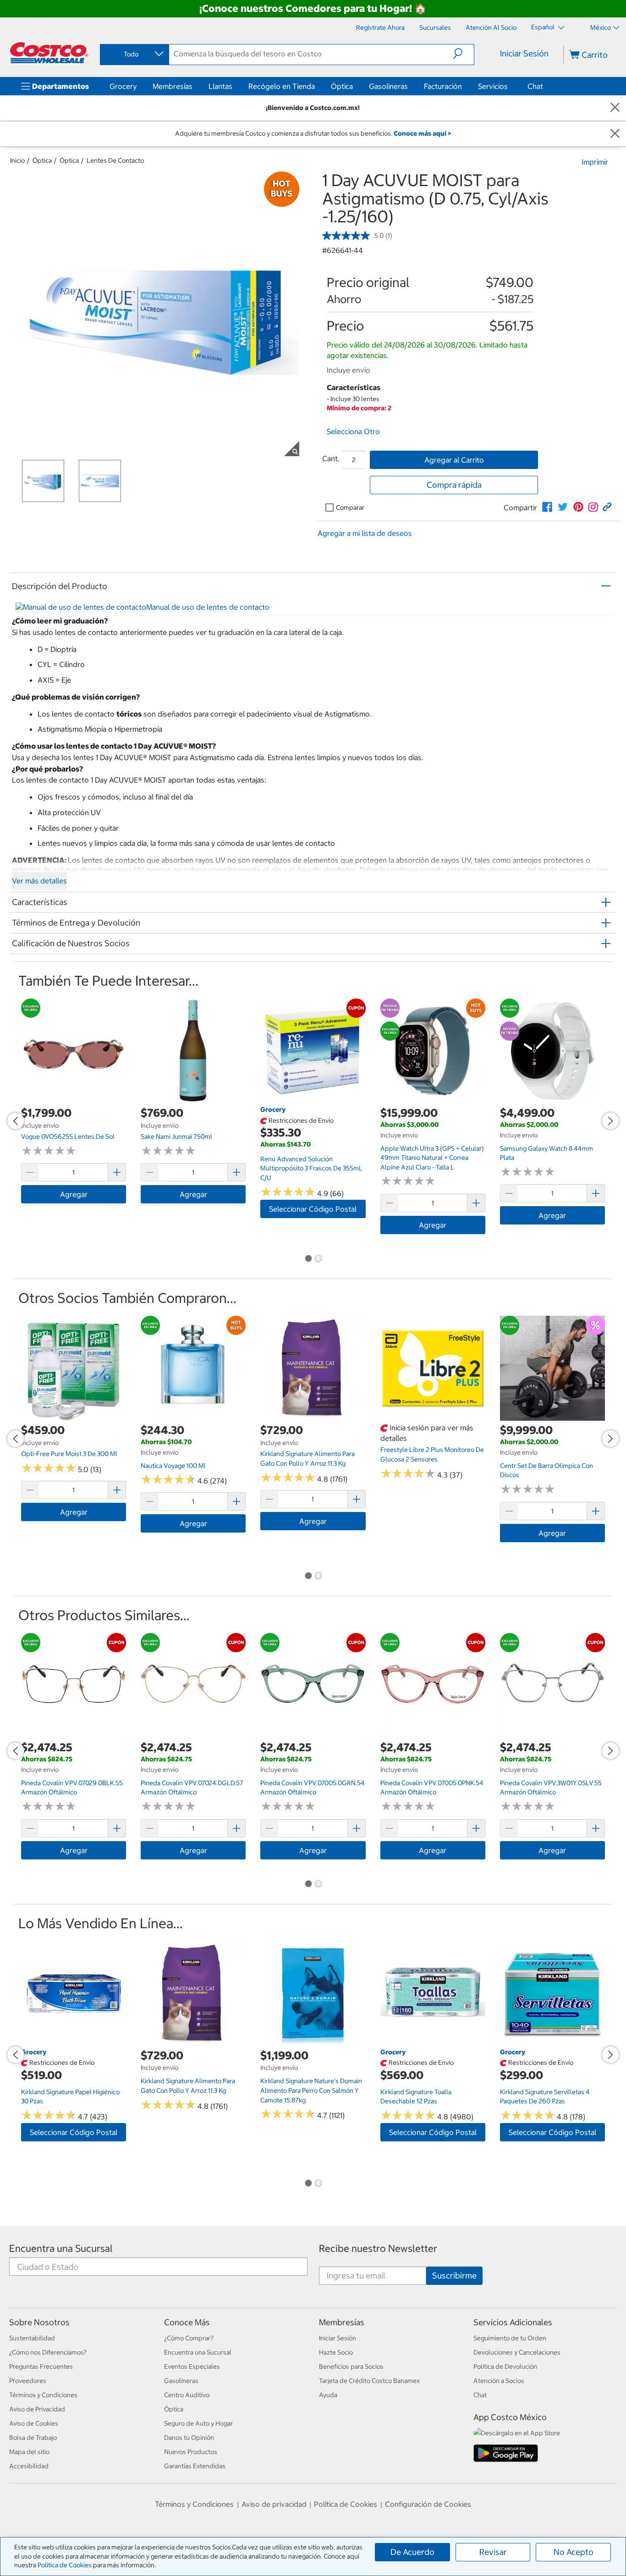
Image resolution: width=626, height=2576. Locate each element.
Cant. (331, 458)
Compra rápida (454, 485)
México (601, 28)
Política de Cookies (65, 2565)
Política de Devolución (505, 2366)
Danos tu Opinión (189, 2438)
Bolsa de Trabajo (33, 2438)
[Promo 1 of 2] (308, 1259)
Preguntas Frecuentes (41, 2366)
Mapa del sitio (29, 2452)
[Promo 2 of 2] (318, 1259)
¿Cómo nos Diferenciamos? (48, 2352)
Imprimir (595, 162)
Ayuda (328, 2395)
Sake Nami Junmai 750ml (176, 1136)
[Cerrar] (615, 108)
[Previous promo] (16, 1121)
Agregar (74, 1194)
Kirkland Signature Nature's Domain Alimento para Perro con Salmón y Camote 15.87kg (311, 2090)
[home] (49, 53)
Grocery (123, 86)
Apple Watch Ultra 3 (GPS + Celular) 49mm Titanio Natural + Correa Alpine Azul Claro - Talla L (432, 1158)
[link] (547, 507)
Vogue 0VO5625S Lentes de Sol (68, 1136)
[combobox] (134, 54)
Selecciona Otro (353, 431)
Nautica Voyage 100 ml (173, 1466)
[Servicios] (510, 86)
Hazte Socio (336, 2352)
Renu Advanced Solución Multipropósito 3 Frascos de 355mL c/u (311, 1168)
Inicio (17, 160)
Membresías (173, 86)
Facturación (443, 86)
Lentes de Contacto (115, 160)
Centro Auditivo (187, 2395)
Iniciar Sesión (524, 53)
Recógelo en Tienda (282, 86)
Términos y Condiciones (43, 2395)
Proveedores (28, 2381)
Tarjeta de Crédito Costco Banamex (369, 2381)
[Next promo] (610, 1121)
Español (544, 27)
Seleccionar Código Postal (313, 1209)
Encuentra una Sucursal (61, 2248)
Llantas (220, 86)
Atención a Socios (499, 2381)
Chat (535, 86)
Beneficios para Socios (351, 2366)
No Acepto (574, 2552)
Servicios (493, 86)
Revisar (493, 2552)
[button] (464, 54)
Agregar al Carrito (454, 460)
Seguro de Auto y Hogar (198, 2423)
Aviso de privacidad (274, 2504)
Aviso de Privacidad (37, 2409)
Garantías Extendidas (195, 2466)
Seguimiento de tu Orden (510, 2338)
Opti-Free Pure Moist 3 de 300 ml (69, 1454)
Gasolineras (388, 86)
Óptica (342, 86)
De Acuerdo (412, 2552)
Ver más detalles (39, 881)
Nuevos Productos (191, 2452)
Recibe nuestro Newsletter (378, 2248)
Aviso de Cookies (34, 2423)
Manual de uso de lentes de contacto (208, 607)
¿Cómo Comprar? (189, 2338)
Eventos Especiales (192, 2366)
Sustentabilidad (32, 2338)
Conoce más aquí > (422, 133)
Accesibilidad (29, 2466)
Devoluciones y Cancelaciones (517, 2352)
